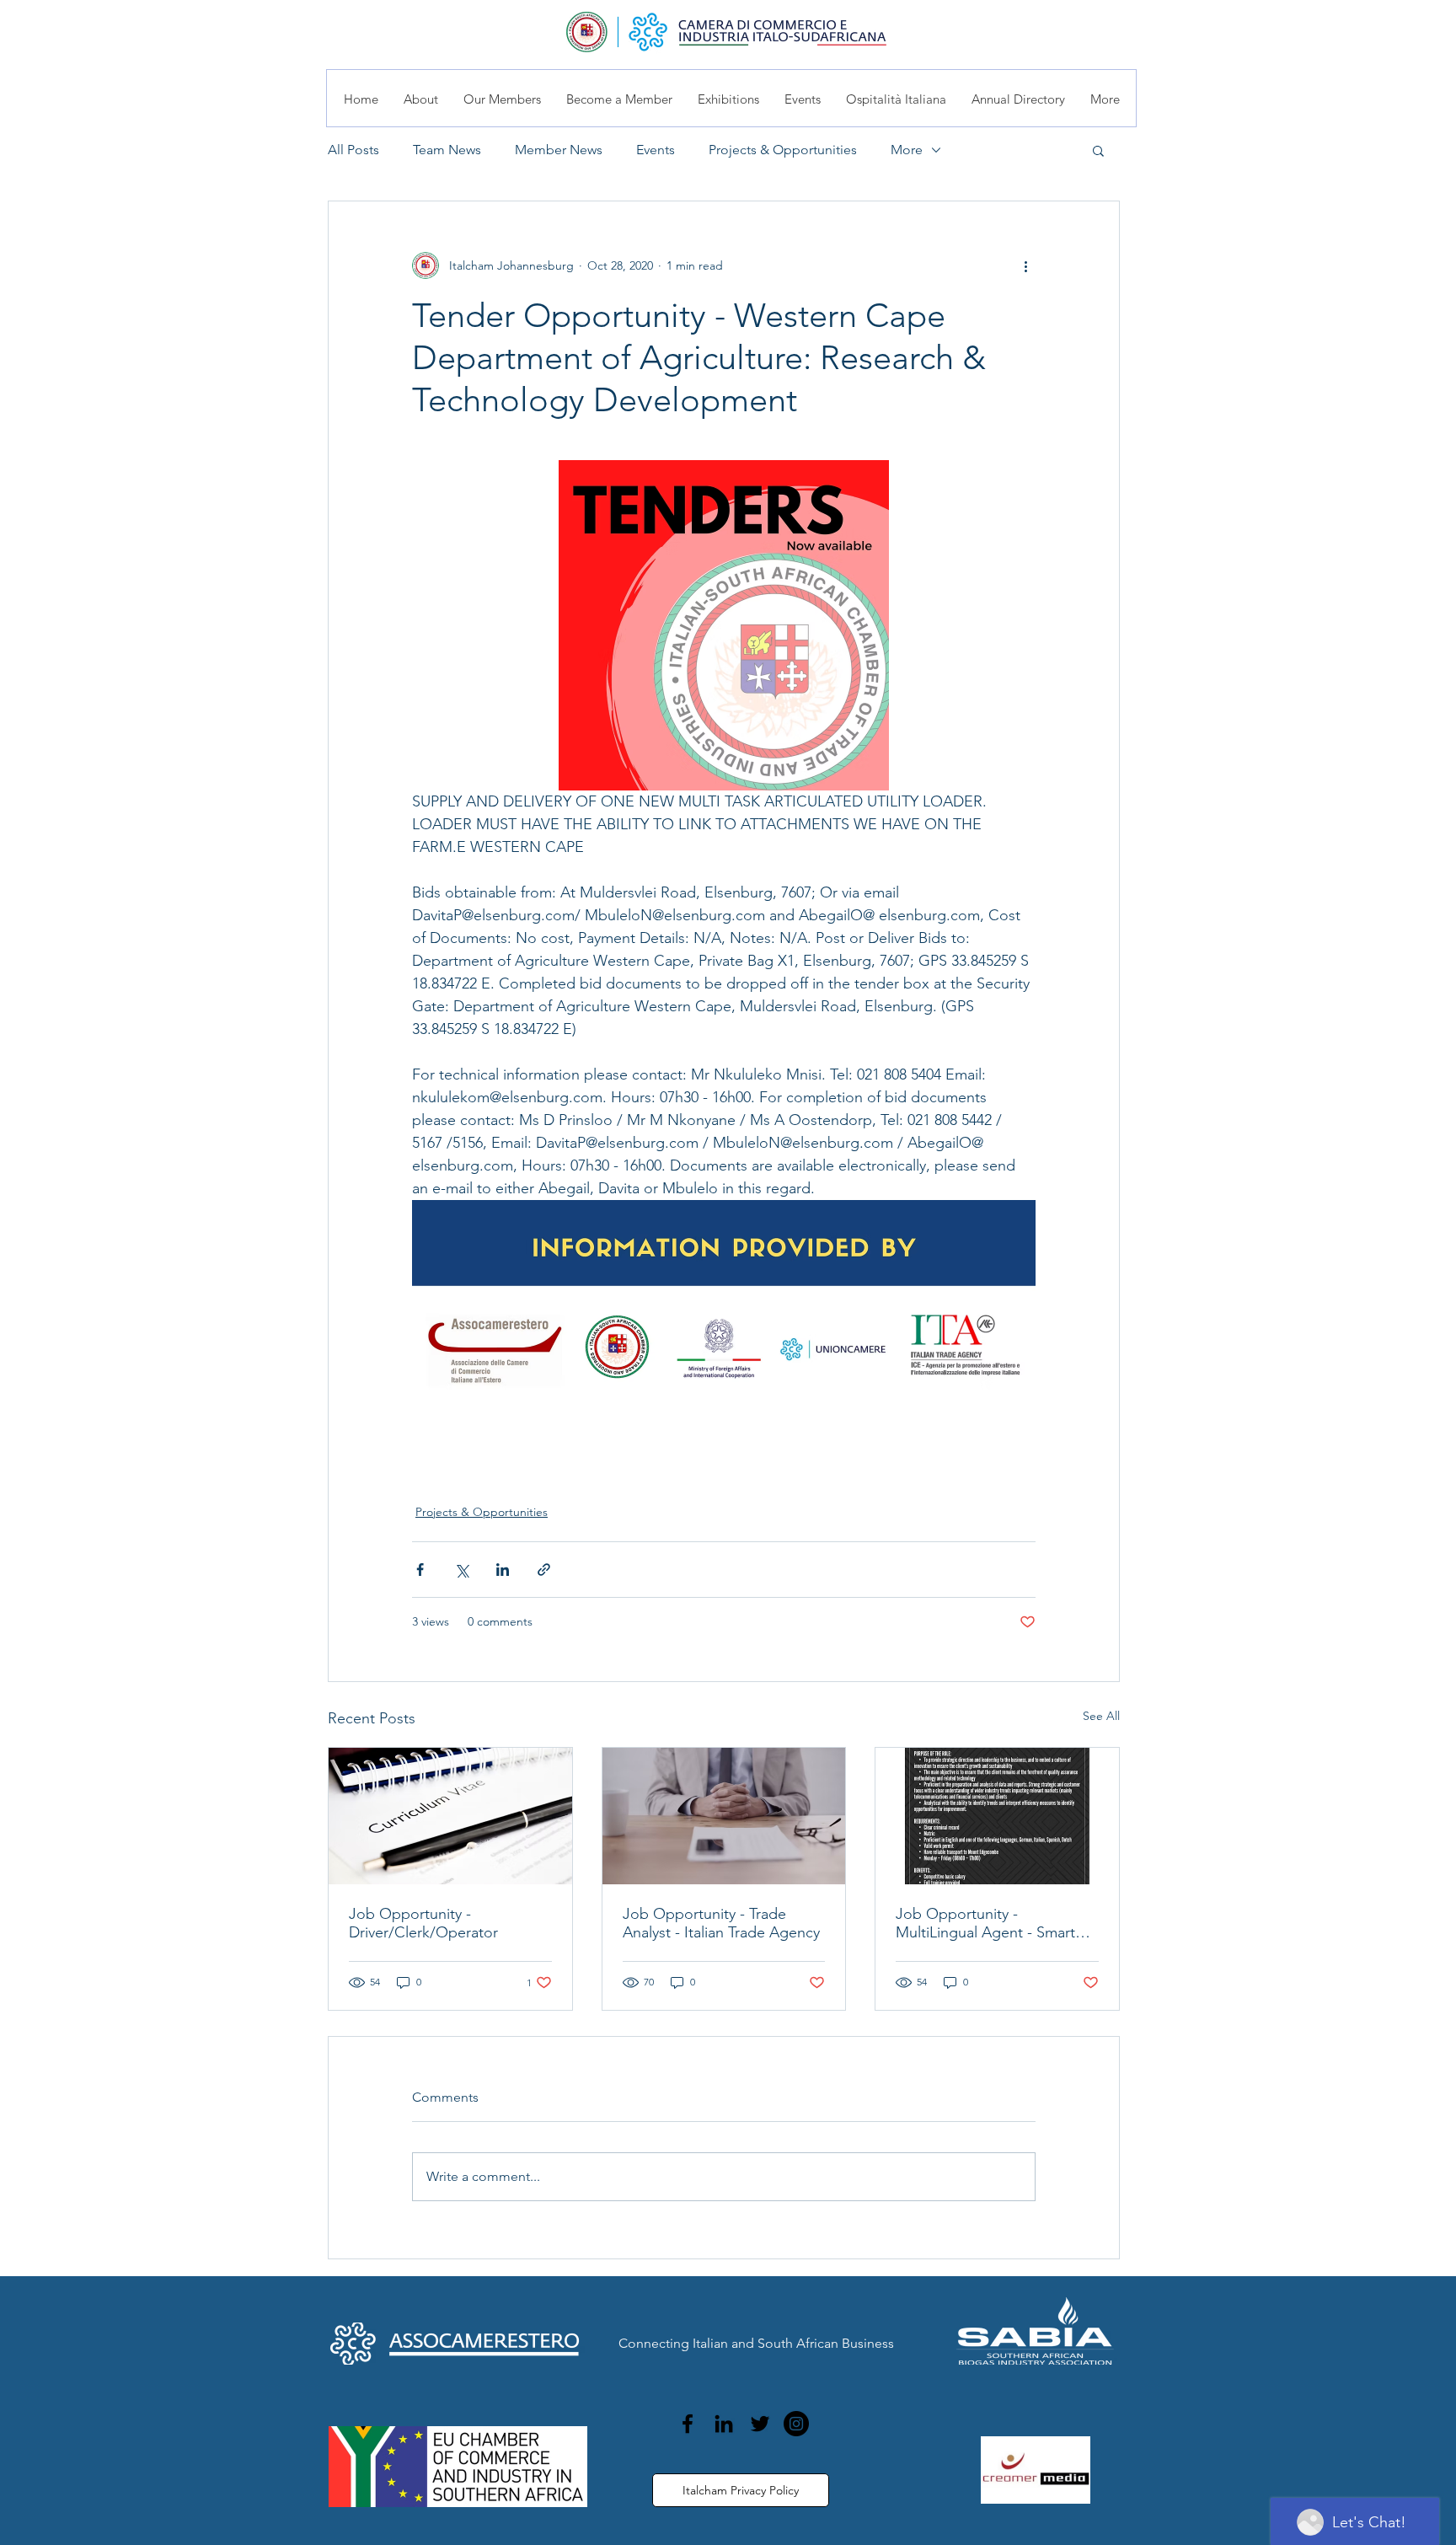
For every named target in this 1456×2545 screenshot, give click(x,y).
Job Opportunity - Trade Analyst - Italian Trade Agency (721, 1923)
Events (656, 150)
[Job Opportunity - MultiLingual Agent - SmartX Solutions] (997, 1816)
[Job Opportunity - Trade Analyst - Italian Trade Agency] (724, 1816)
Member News (559, 150)
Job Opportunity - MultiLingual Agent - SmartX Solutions (990, 1923)
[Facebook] (688, 2424)
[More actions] (1025, 265)
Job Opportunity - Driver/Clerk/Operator (423, 1923)
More (907, 150)
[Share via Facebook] (420, 1570)
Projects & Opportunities (783, 150)
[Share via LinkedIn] (503, 1570)
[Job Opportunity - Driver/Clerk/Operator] (450, 1816)
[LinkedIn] (724, 2424)
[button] (1098, 150)
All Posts (353, 150)
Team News (447, 150)
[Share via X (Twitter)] (461, 1570)
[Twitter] (760, 2424)
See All (1101, 1716)
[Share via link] (544, 1570)
